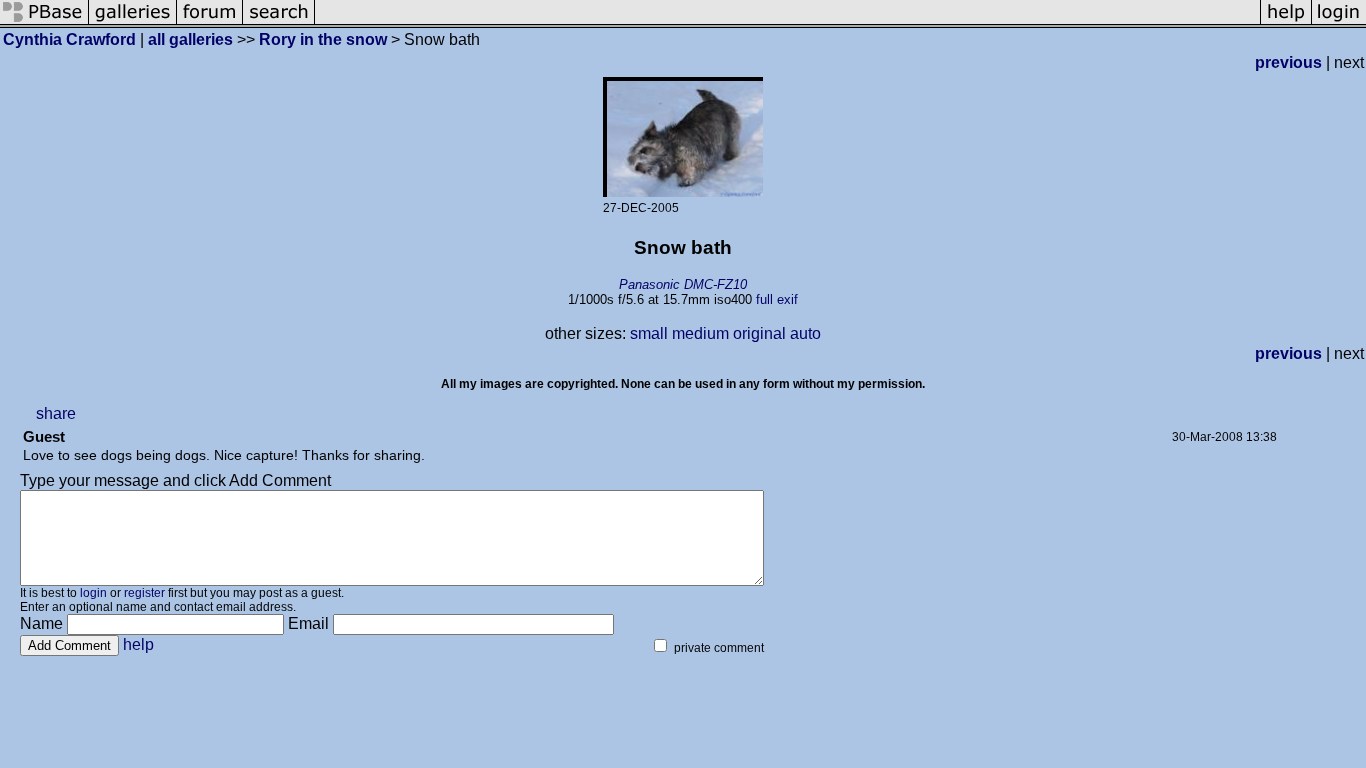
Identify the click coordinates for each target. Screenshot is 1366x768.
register (144, 593)
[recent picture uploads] (133, 22)
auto (805, 333)
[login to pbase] (1339, 22)
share (56, 413)
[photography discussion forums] (210, 22)
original (759, 333)
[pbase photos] (44, 22)
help (138, 644)
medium (700, 333)
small (649, 333)
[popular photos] (787, 22)
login (93, 593)
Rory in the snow (323, 39)
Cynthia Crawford (69, 39)
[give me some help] (1286, 22)
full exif (777, 299)
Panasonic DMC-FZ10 (683, 284)
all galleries (190, 39)
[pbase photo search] (279, 22)
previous (1288, 62)
